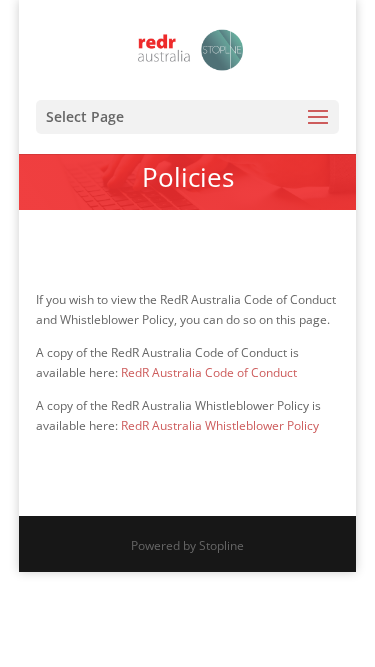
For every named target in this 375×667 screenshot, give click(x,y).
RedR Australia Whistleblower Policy (220, 425)
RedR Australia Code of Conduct (209, 372)
